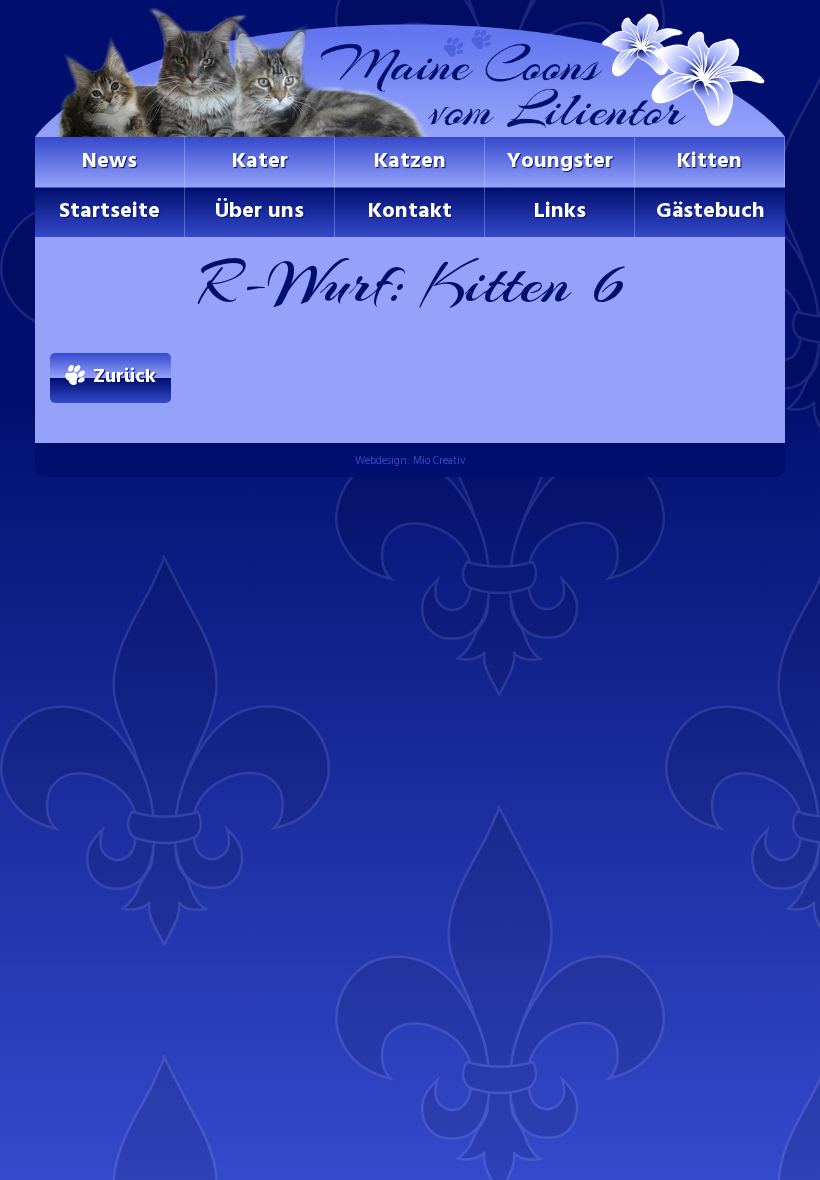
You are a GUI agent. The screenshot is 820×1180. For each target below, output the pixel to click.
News (109, 161)
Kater (260, 161)
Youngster (560, 161)
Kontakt (410, 211)
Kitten (709, 161)
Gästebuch (710, 211)
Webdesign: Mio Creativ (410, 461)
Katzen (410, 161)
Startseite (109, 211)
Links (560, 211)
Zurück (124, 377)
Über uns (259, 211)
